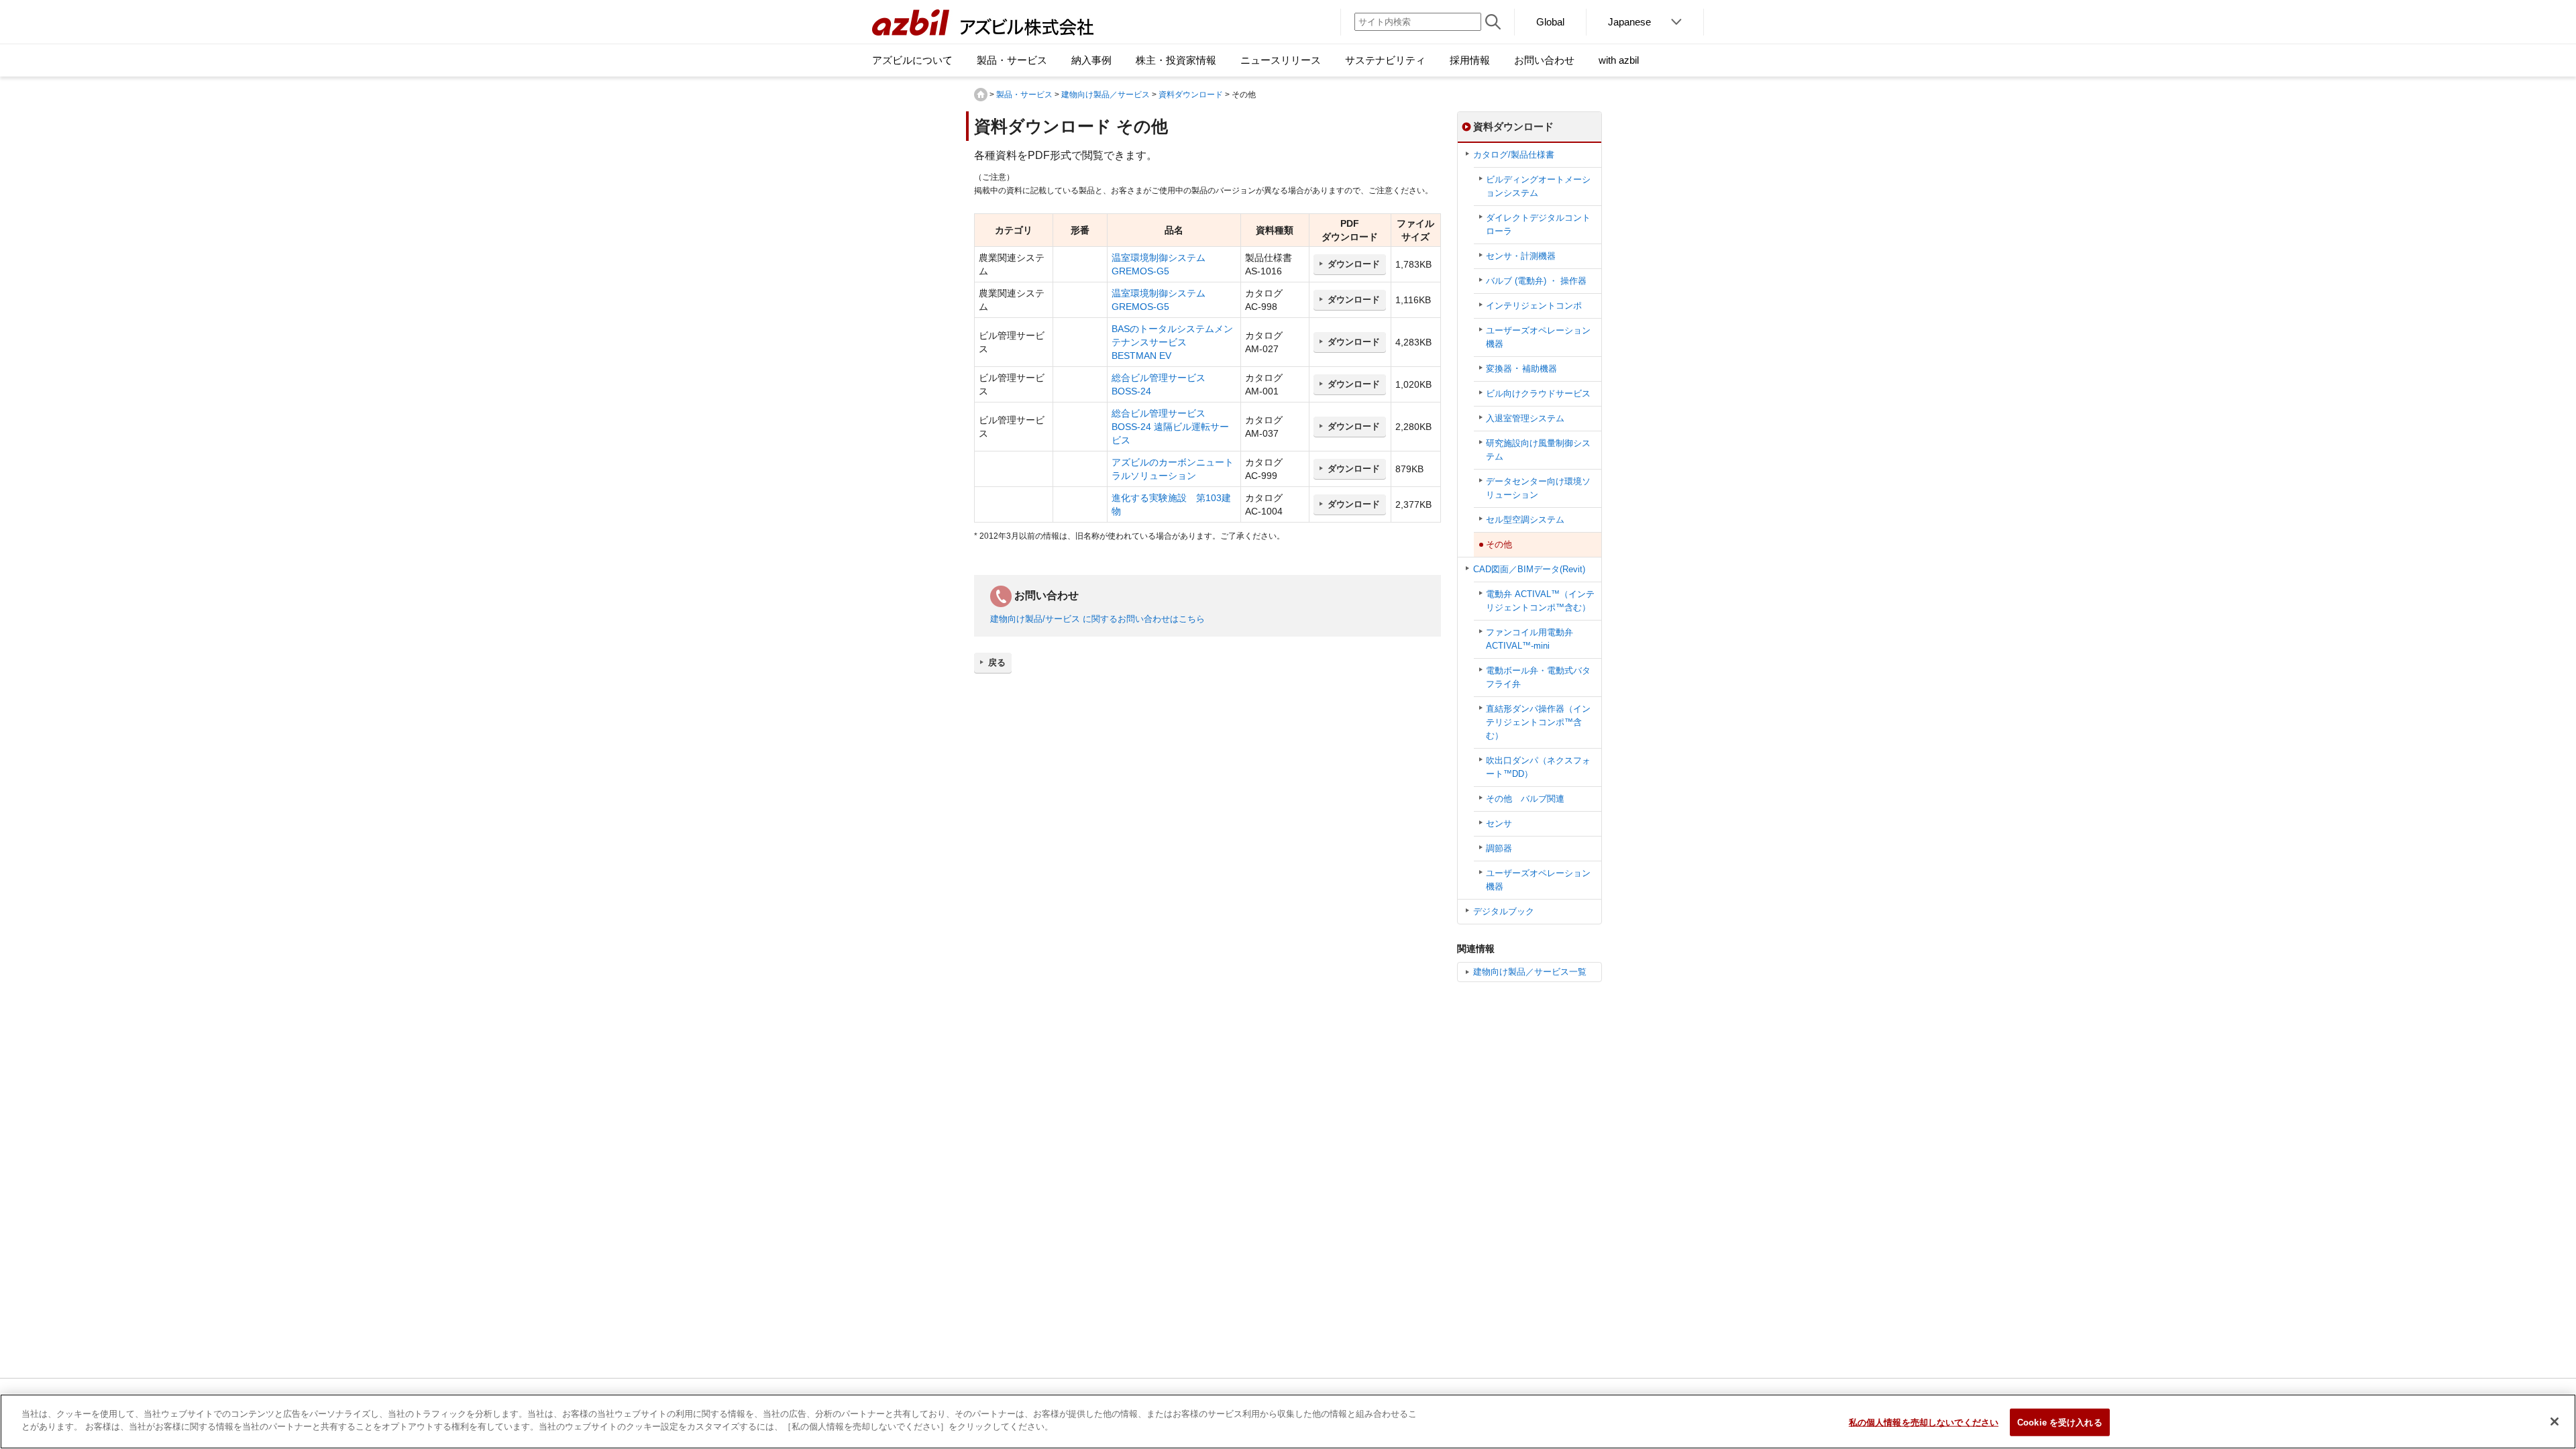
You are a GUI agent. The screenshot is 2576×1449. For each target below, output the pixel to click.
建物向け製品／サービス (1106, 95)
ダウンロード (1354, 264)
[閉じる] (2555, 1421)
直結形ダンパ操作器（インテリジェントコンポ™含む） (1538, 722)
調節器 (1499, 848)
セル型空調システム (1525, 520)
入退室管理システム (1525, 418)
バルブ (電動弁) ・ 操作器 (1536, 281)
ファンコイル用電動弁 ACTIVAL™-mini (1529, 639)
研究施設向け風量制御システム (1538, 450)
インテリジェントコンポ (1534, 306)
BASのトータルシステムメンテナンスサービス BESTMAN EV (1172, 342)
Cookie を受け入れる (2060, 1423)
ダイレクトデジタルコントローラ (1538, 224)
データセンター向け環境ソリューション (1538, 488)
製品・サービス (1024, 95)
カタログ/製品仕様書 (1514, 155)
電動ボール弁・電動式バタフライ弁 (1538, 677)
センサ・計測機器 (1521, 256)
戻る (997, 662)
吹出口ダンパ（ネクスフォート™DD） (1538, 767)
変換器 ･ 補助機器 (1521, 369)
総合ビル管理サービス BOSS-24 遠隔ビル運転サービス (1170, 427)
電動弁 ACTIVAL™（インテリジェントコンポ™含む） (1540, 601)
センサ (1499, 823)
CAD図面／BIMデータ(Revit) (1529, 569)
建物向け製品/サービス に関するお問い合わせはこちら (1097, 619)
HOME (981, 95)
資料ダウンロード (1191, 95)
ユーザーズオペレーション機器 (1538, 337)
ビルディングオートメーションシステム (1538, 186)
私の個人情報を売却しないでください (1924, 1423)
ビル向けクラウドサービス (1538, 393)
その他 (1499, 544)
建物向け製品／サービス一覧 (1530, 972)
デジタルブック (1504, 911)
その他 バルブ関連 (1525, 799)
